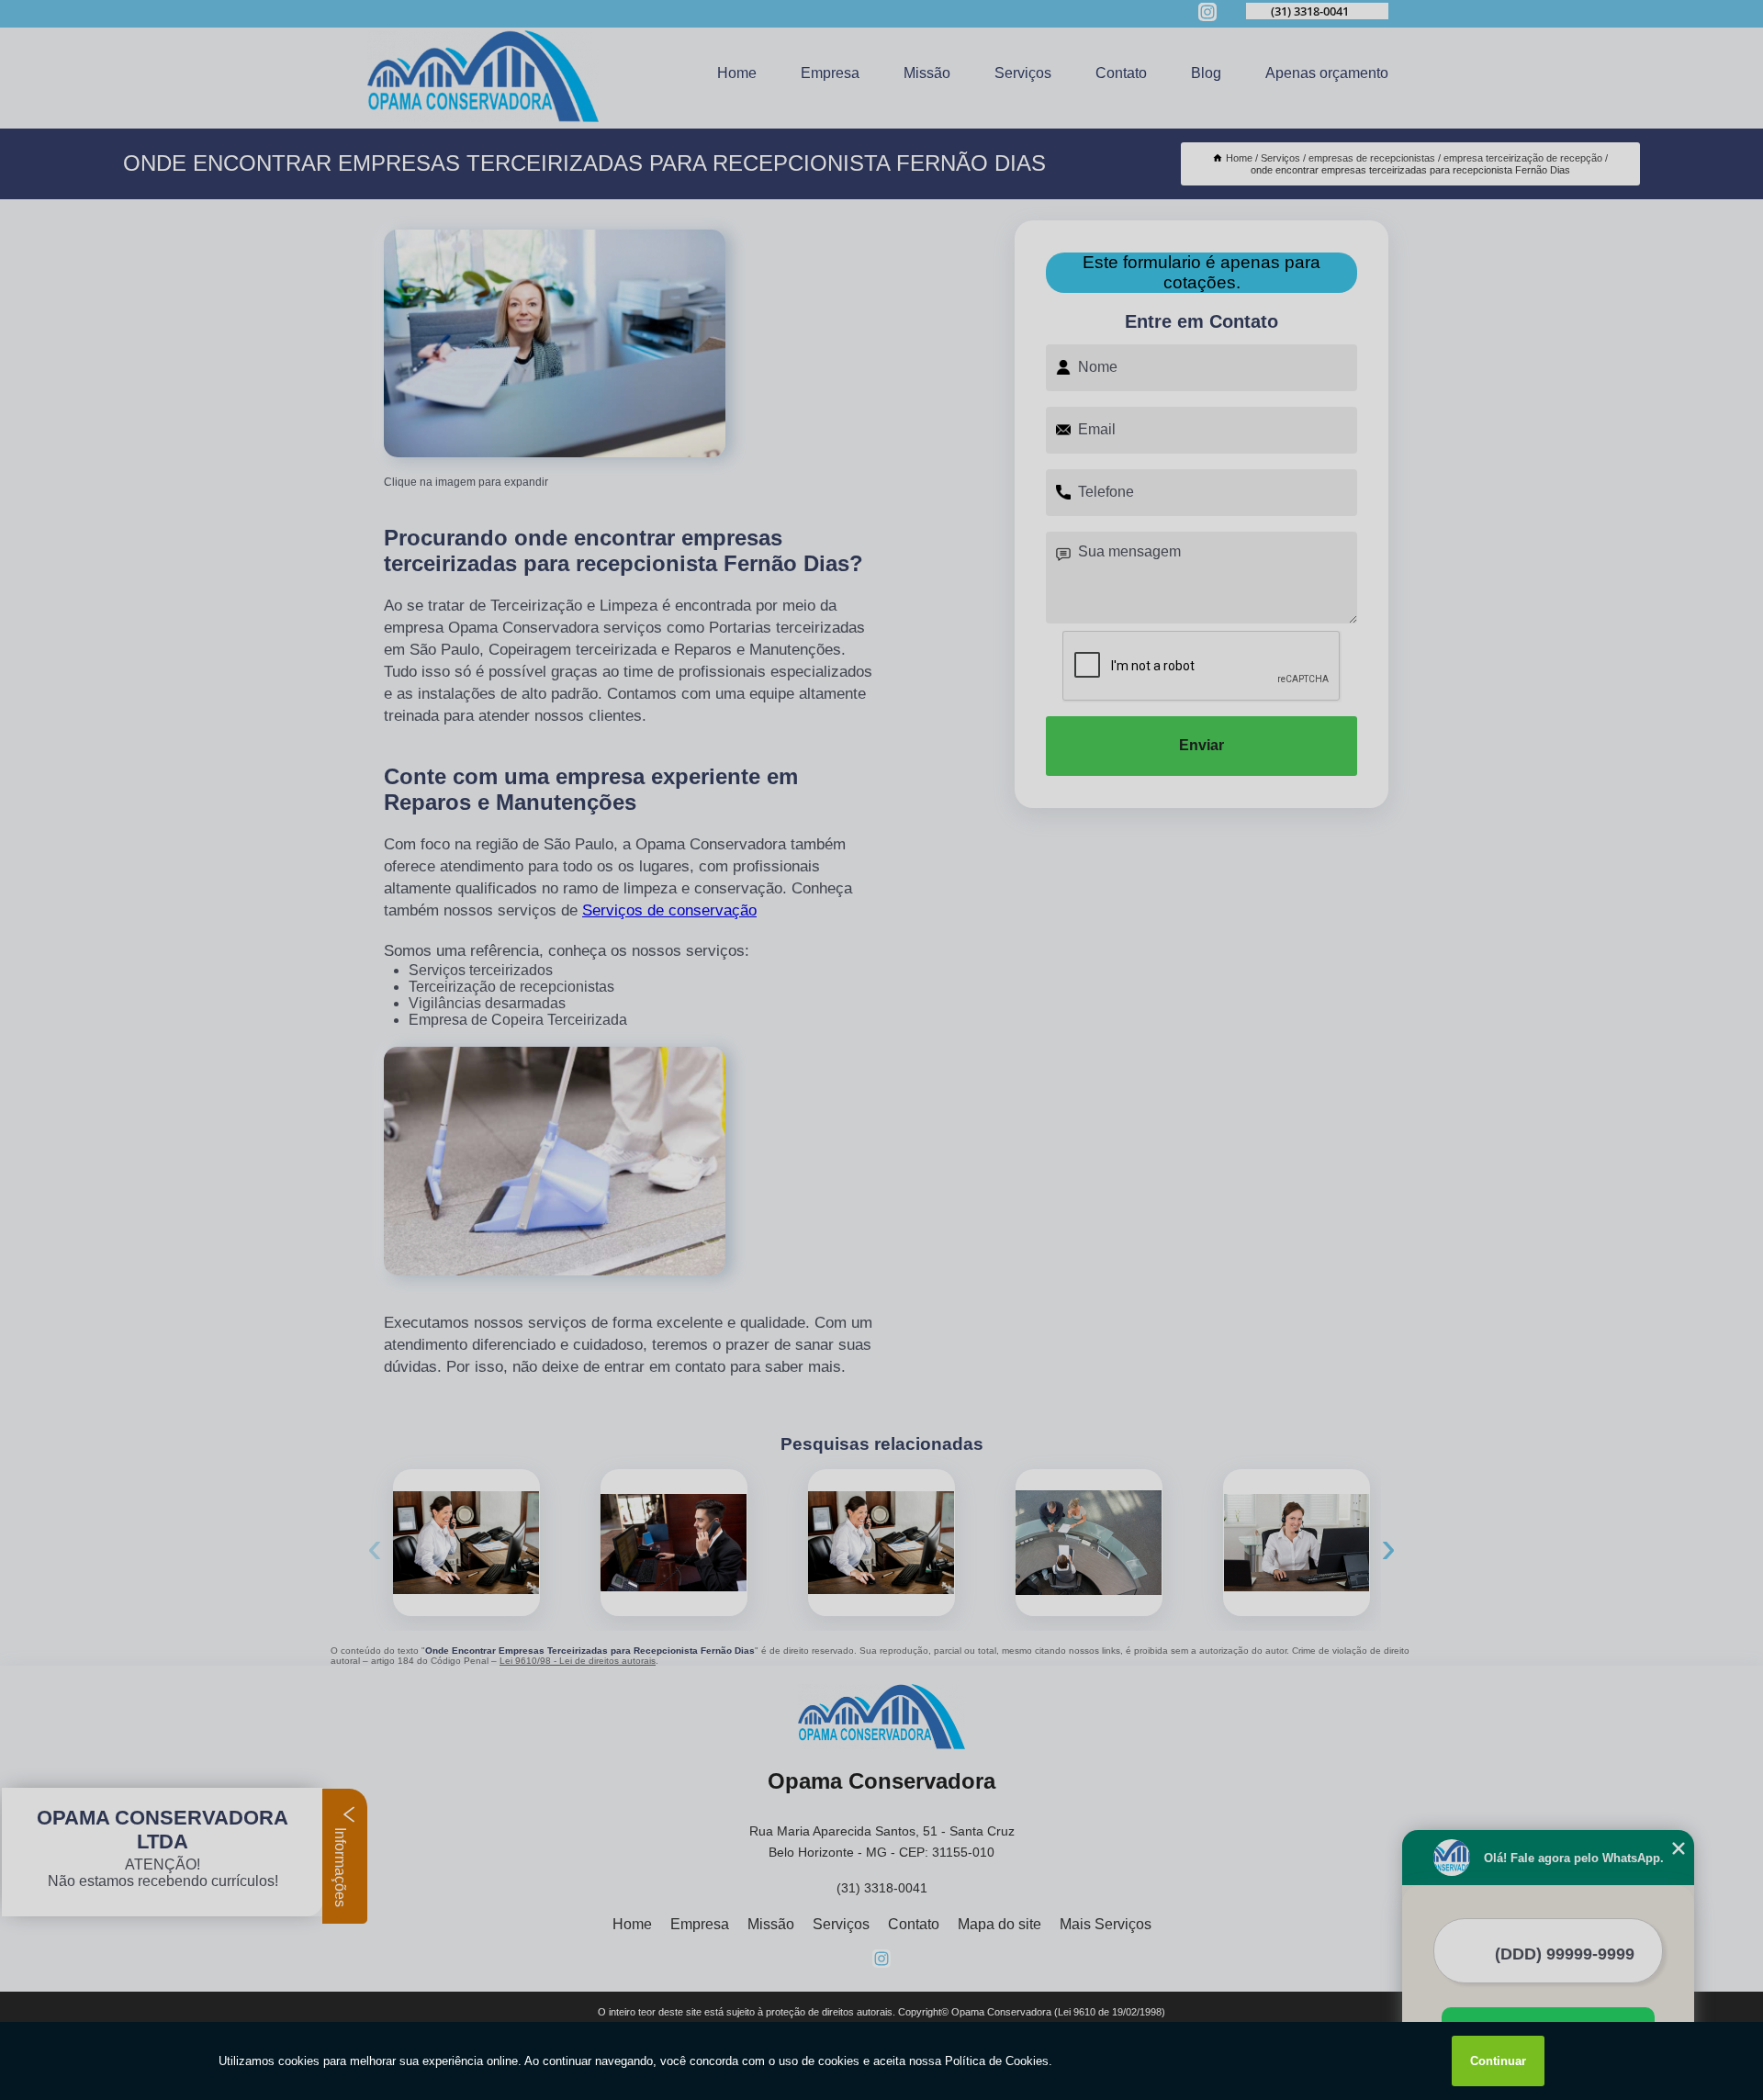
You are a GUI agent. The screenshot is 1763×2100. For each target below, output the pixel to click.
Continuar (1498, 2061)
